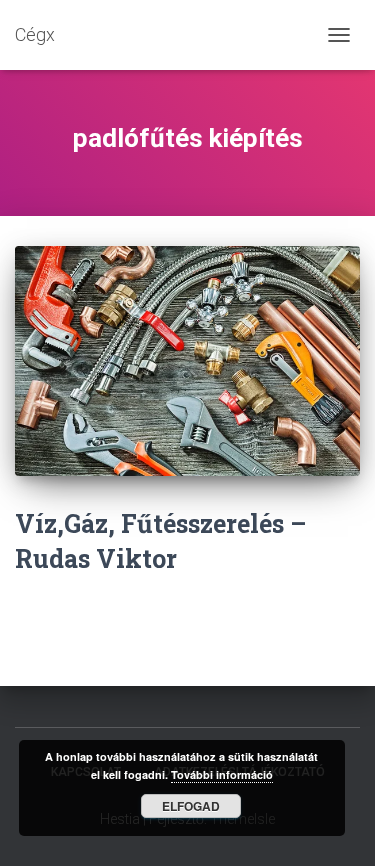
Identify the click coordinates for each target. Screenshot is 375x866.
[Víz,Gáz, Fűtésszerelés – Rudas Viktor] (187, 361)
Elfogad (191, 806)
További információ (222, 774)
